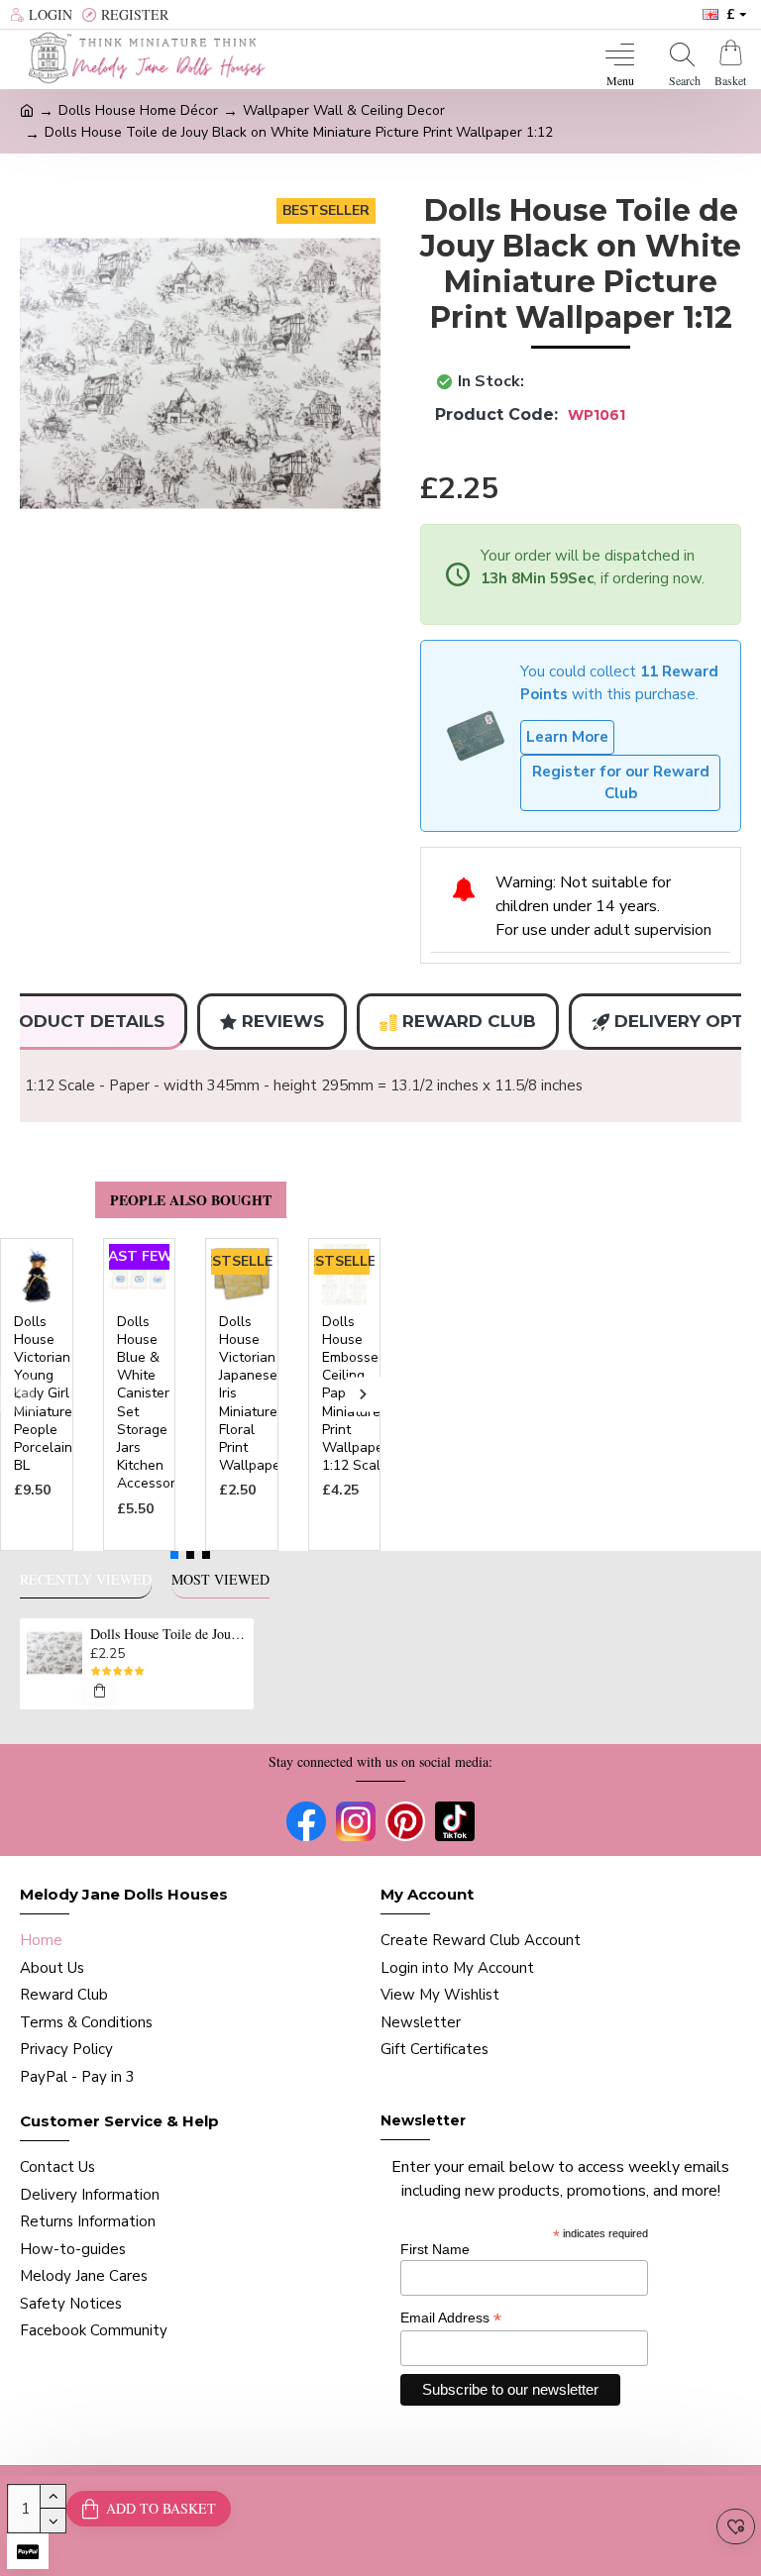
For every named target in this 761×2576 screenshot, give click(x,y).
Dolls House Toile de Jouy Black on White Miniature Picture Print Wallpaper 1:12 (169, 1634)
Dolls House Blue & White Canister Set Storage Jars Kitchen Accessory (150, 1403)
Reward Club (469, 1021)
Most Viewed (220, 1580)
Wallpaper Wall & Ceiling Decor (344, 110)
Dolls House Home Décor (138, 110)
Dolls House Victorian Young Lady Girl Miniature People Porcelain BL (43, 1394)
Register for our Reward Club (621, 783)
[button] (17, 1395)
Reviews (283, 1021)
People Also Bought (191, 1200)
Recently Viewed (86, 1580)
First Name (435, 2249)
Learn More (567, 737)
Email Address (451, 2318)
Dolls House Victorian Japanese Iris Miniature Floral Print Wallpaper (252, 1394)
